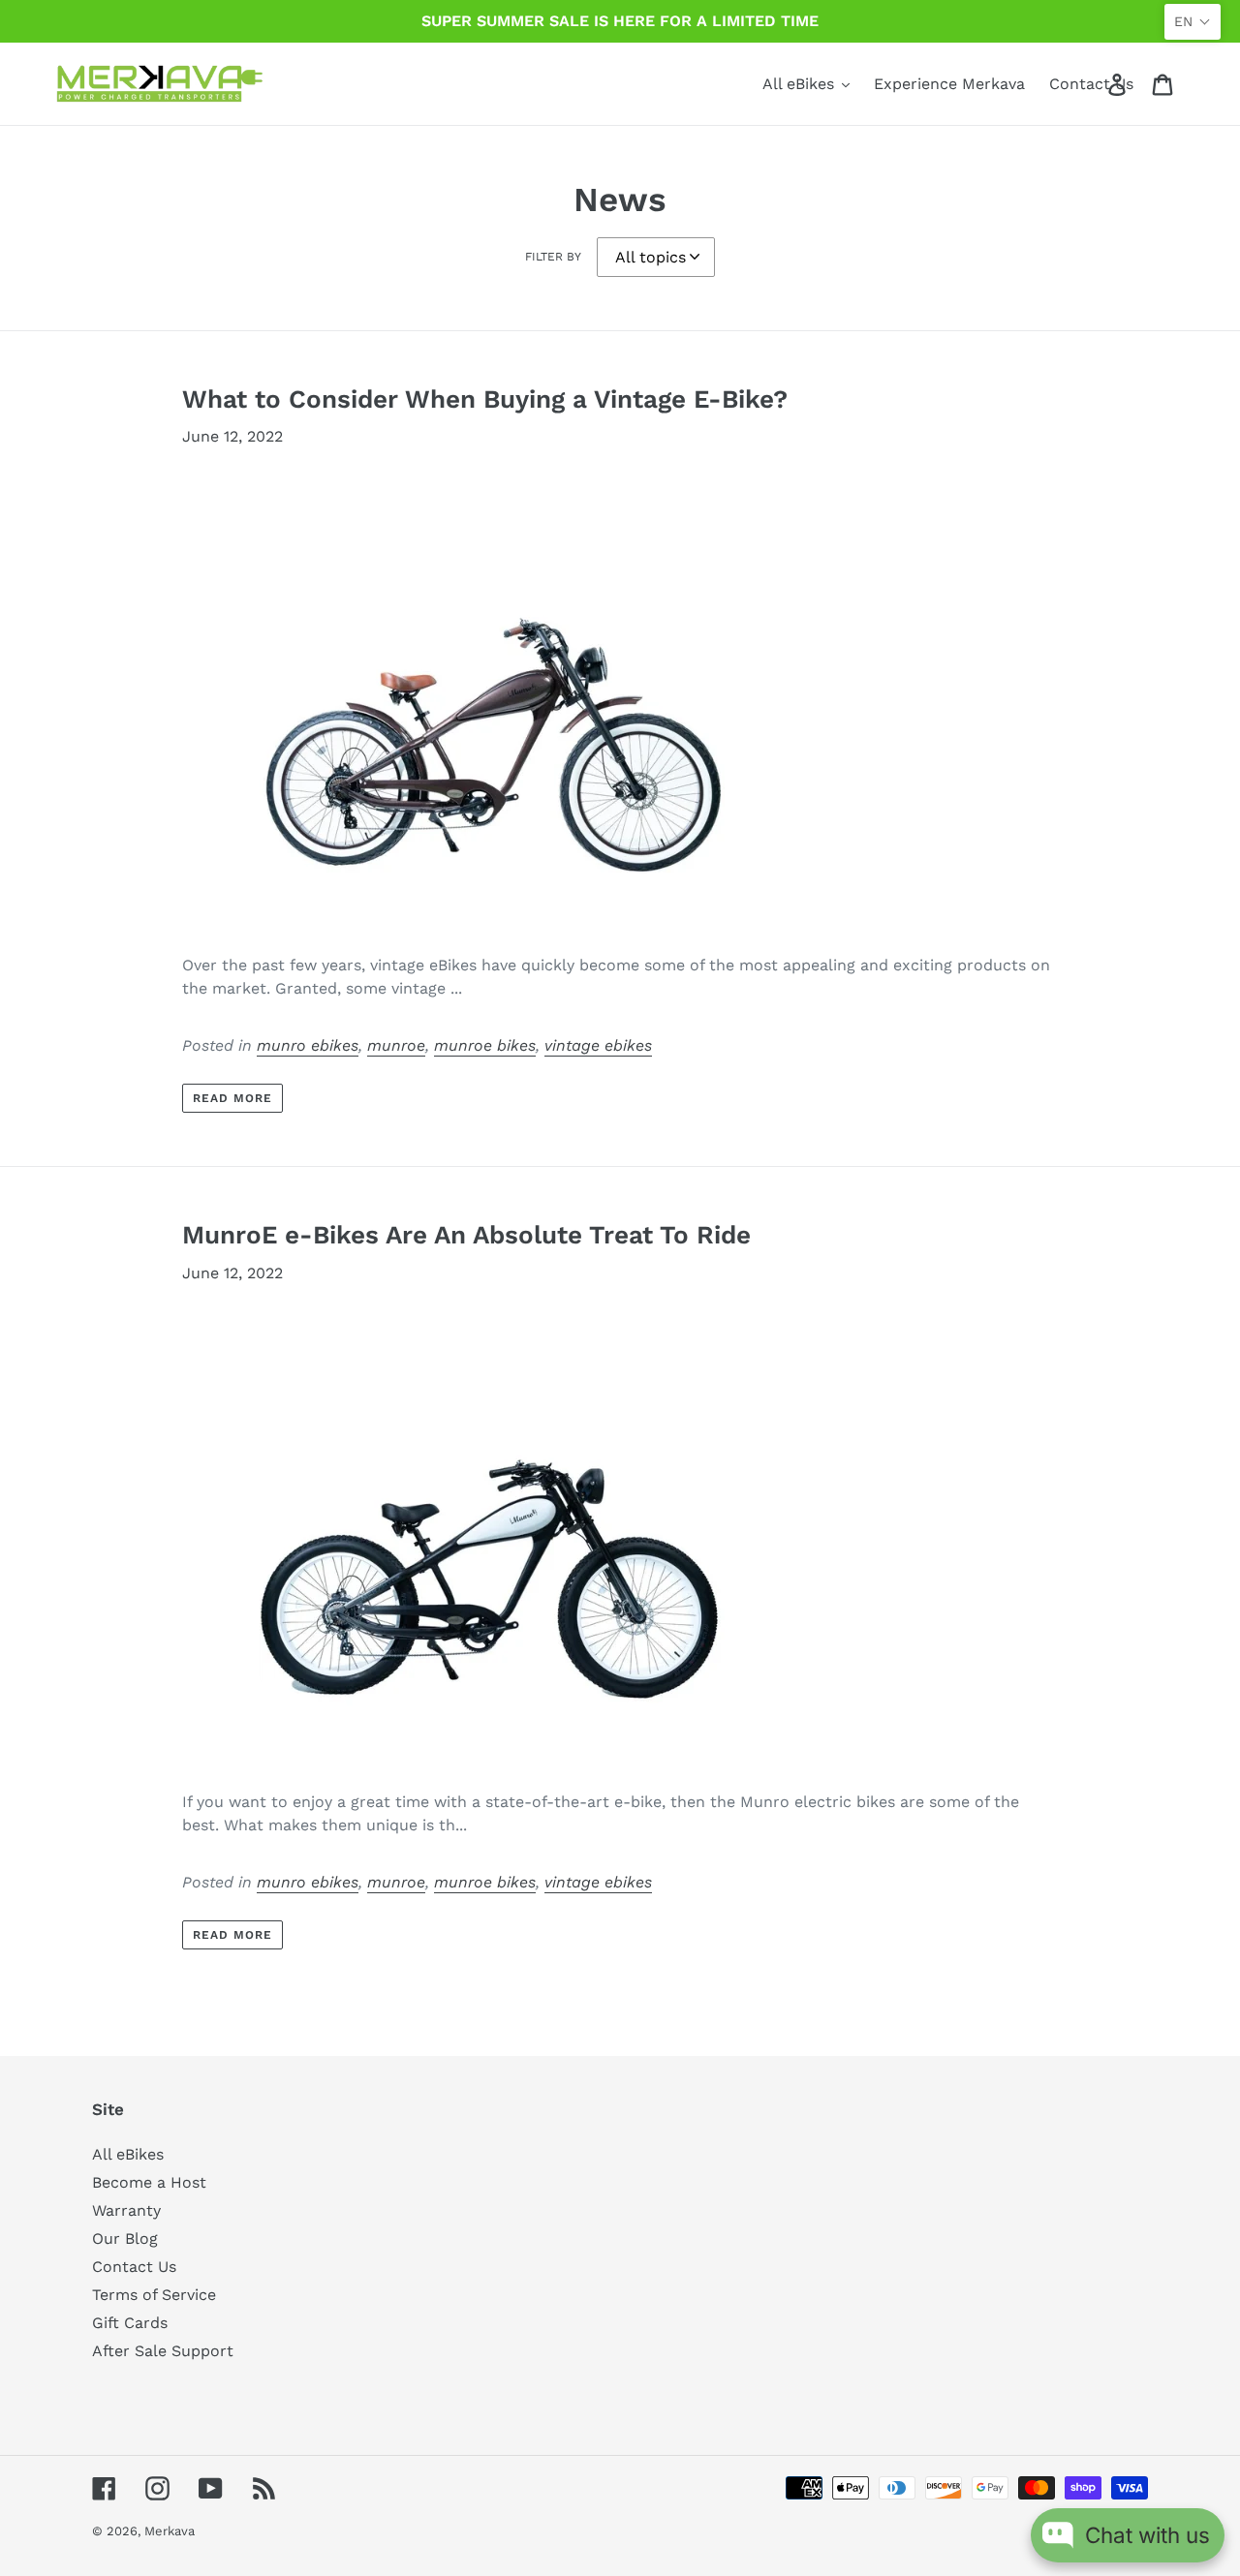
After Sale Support (163, 2351)
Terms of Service (154, 2295)
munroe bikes (485, 1045)
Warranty (126, 2210)
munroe (396, 1045)
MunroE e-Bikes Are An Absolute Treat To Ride (466, 1235)
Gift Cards (130, 2323)
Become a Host (149, 2182)
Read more (232, 1098)
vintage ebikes (598, 1045)
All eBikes (128, 2154)
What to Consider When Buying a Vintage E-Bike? (485, 399)
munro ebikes (308, 1045)
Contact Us (134, 2267)
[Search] (1090, 84)
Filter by (553, 257)
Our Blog (125, 2239)
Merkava (170, 2531)
